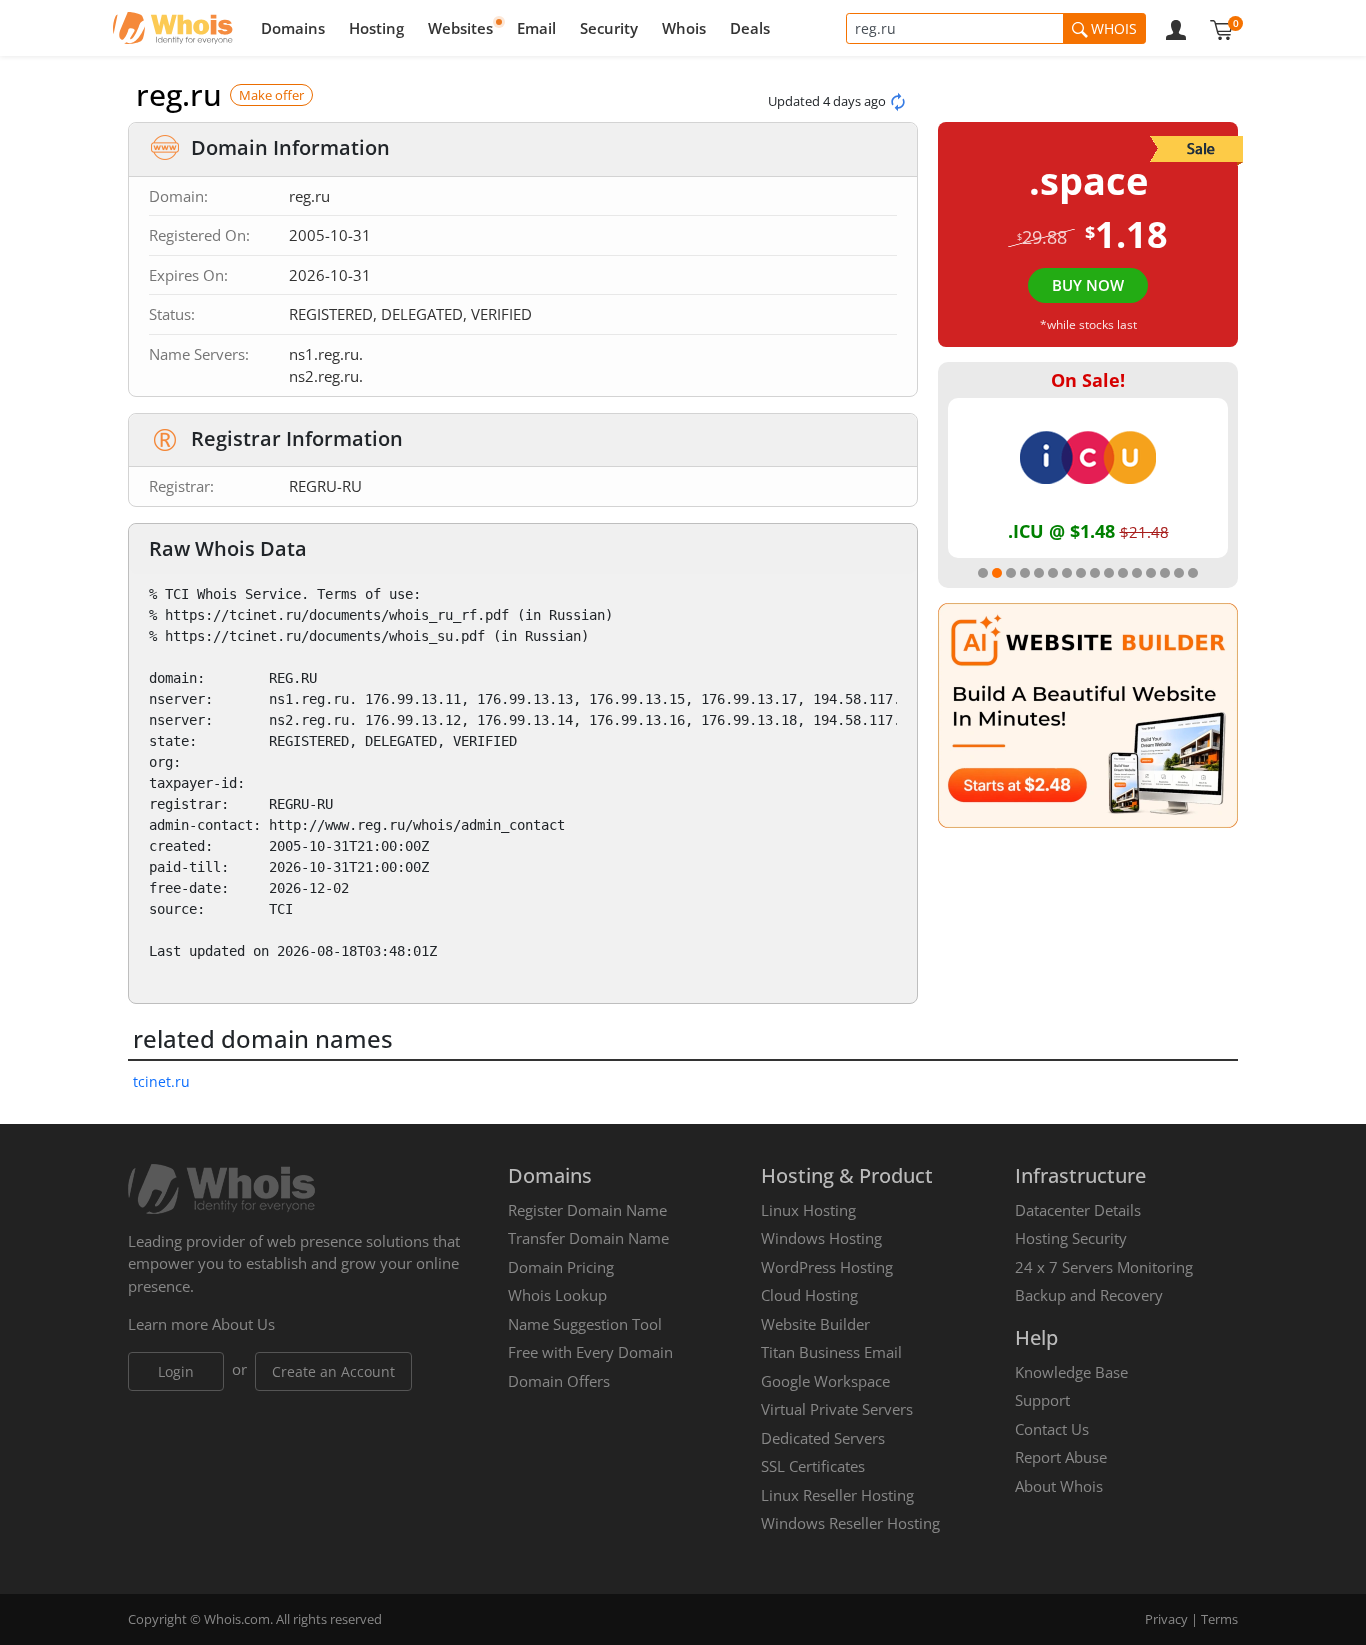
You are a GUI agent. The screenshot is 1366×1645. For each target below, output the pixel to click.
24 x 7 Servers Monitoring (1104, 1267)
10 (1109, 573)
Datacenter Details (1078, 1210)
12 (1137, 573)
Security (609, 28)
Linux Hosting (808, 1210)
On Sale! (1088, 380)
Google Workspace (825, 1381)
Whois (684, 28)
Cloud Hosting (809, 1295)
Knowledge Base (1071, 1372)
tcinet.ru (161, 1081)
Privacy (1166, 1619)
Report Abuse (1061, 1457)
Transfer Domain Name (588, 1238)
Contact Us (1052, 1429)
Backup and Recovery (1089, 1295)
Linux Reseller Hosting (837, 1495)
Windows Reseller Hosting (850, 1523)
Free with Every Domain (590, 1352)
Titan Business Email (831, 1352)
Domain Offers (559, 1381)
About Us (243, 1324)
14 (1165, 573)
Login (176, 1371)
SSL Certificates (813, 1466)
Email (536, 28)
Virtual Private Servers (837, 1409)
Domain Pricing (561, 1267)
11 (1123, 573)
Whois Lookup (557, 1295)
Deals (750, 28)
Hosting (376, 28)
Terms (1219, 1619)
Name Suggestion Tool (585, 1324)
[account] (1176, 28)
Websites (460, 28)
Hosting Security (1071, 1238)
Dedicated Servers (823, 1438)
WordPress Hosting (827, 1267)
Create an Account (333, 1371)
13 (1151, 573)
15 (1179, 573)
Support (1042, 1400)
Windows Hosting (821, 1238)
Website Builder (815, 1324)
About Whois (1059, 1486)
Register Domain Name (587, 1210)
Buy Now (1088, 285)
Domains (293, 28)
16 (1193, 573)
